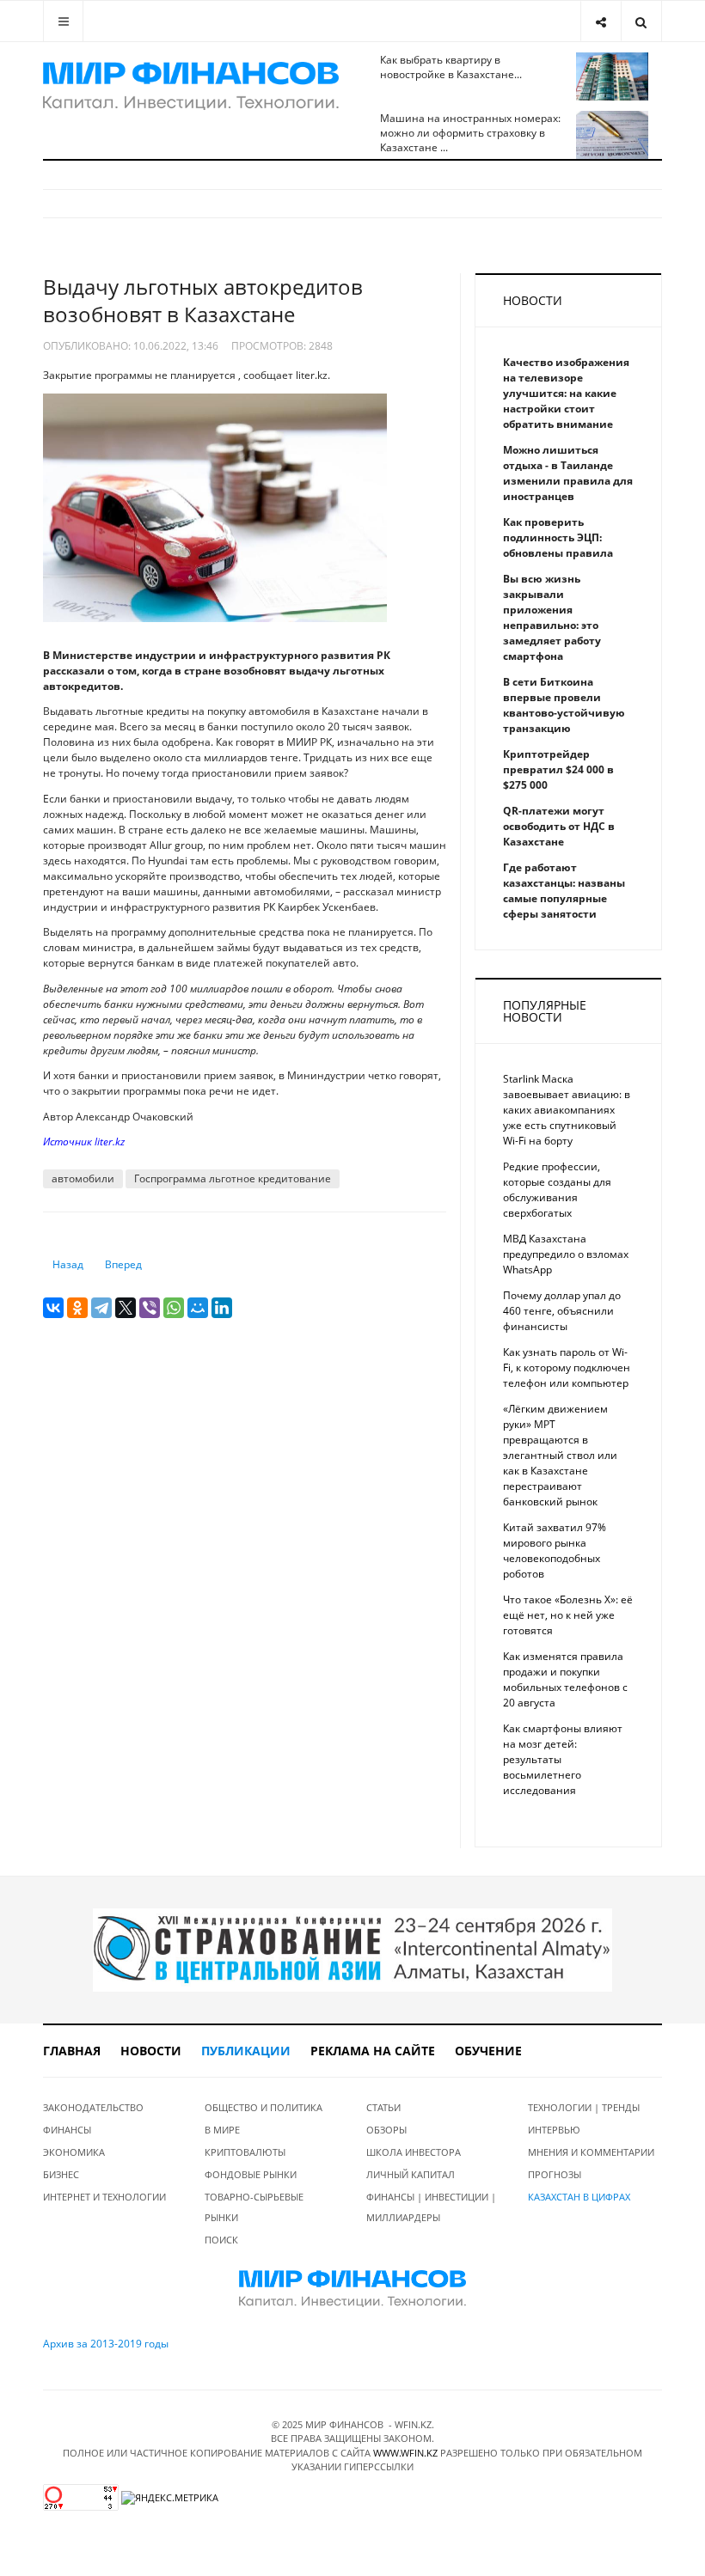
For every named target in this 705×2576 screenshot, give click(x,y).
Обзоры (386, 2130)
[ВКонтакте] (53, 1308)
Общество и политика (264, 2107)
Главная (72, 2051)
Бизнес (61, 2174)
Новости (151, 2051)
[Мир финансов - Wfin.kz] (191, 86)
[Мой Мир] (198, 1308)
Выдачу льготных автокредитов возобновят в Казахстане (203, 300)
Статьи (383, 2107)
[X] (126, 1308)
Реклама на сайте (373, 2051)
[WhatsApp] (174, 1308)
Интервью (554, 2130)
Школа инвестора (414, 2152)
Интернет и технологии (104, 2197)
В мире (222, 2130)
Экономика (74, 2152)
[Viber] (150, 1308)
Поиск (221, 2240)
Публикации (246, 2051)
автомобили (83, 1178)
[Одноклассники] (77, 1308)
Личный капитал (411, 2174)
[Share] (601, 21)
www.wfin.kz (405, 2453)
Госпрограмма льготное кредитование (233, 1178)
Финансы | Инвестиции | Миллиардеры (431, 2207)
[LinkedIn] (222, 1308)
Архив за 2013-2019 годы (106, 2344)
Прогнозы (555, 2174)
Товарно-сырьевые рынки (254, 2207)
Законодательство (93, 2107)
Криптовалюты (245, 2152)
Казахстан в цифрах (579, 2197)
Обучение (488, 2051)
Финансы (67, 2130)
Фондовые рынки (251, 2174)
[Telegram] (101, 1308)
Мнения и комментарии (591, 2152)
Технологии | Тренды (584, 2107)
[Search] (641, 21)
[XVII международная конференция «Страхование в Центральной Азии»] (352, 1949)
